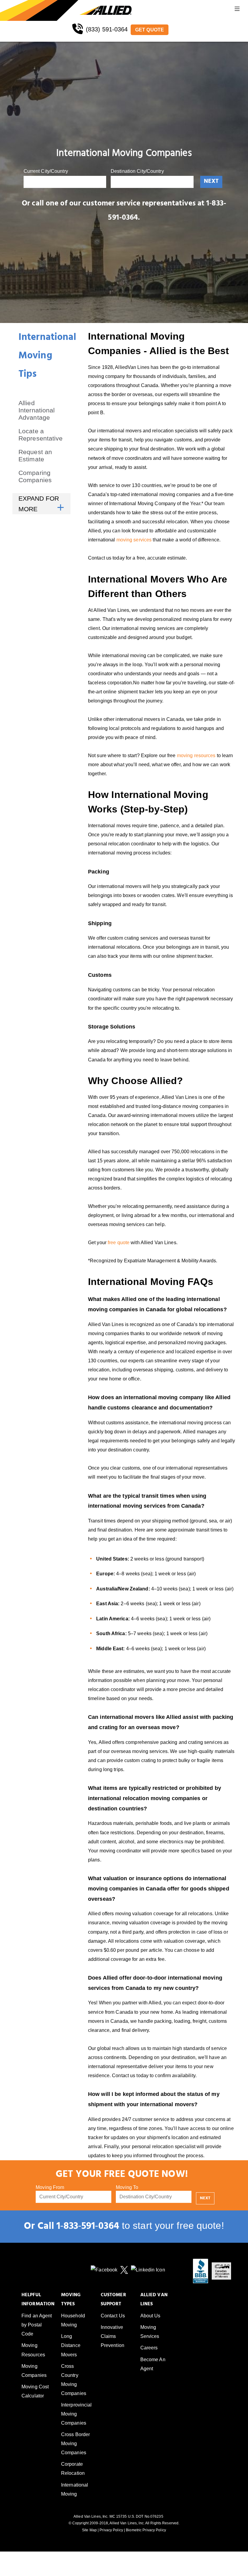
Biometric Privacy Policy (146, 2530)
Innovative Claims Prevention (113, 2336)
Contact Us (113, 2316)
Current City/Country (46, 171)
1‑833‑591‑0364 (88, 2227)
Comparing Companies (35, 476)
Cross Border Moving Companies (75, 2444)
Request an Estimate (35, 455)
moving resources (196, 755)
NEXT (211, 182)
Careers (149, 2348)
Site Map (89, 2530)
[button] (237, 10)
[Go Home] (40, 10)
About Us (150, 2316)
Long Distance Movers (71, 2345)
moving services (134, 540)
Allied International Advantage (37, 410)
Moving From (50, 2187)
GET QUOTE (150, 30)
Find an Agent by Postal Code (37, 2325)
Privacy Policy (111, 2530)
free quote (119, 1243)
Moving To (127, 2187)
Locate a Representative (41, 435)
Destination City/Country (137, 171)
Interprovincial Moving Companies (77, 2414)
